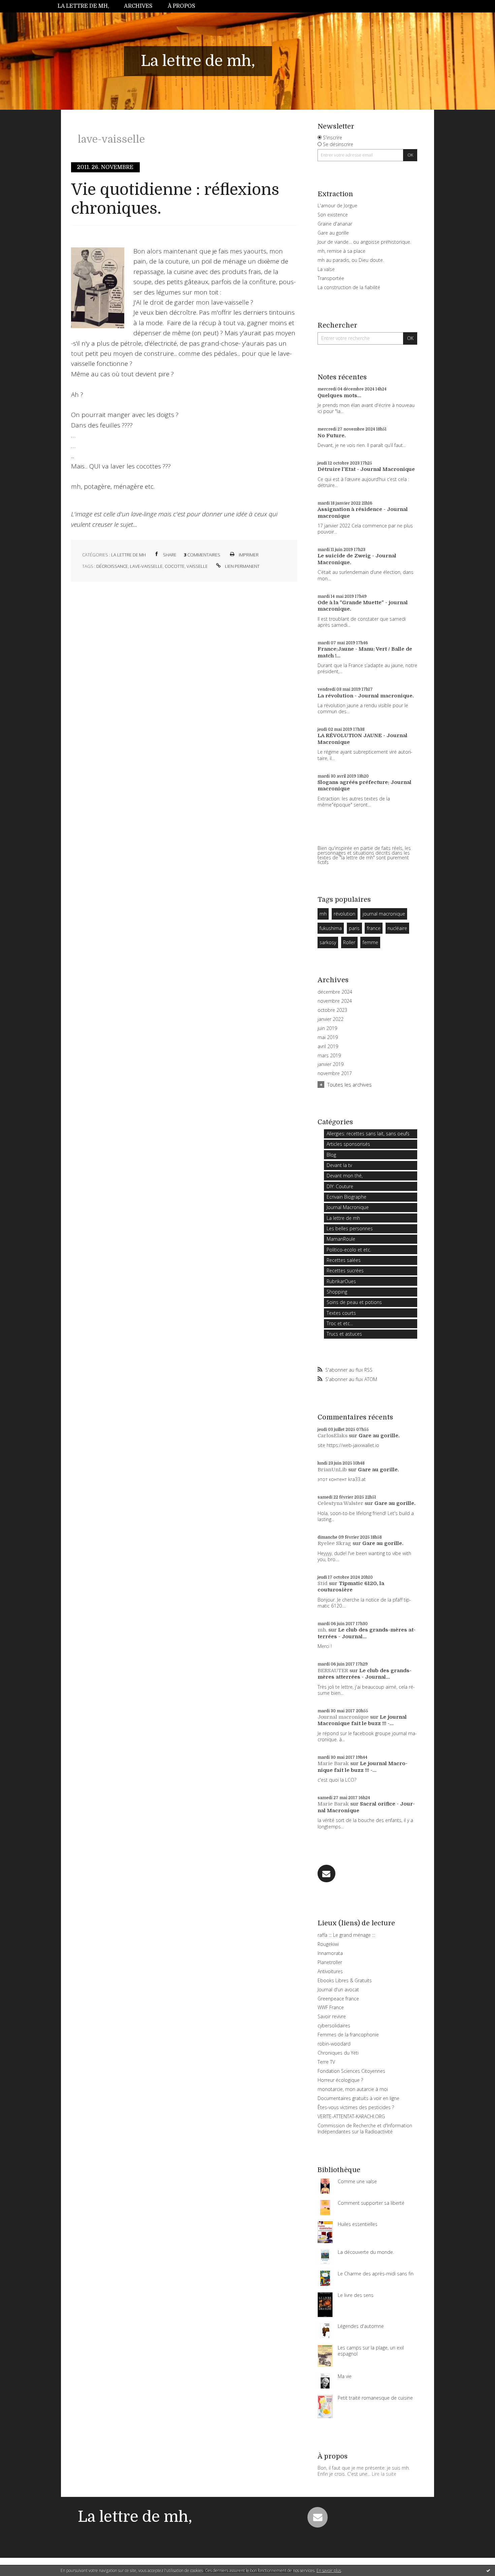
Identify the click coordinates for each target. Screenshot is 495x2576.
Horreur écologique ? (340, 2080)
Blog (331, 1155)
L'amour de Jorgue (337, 205)
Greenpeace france (338, 1999)
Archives (138, 6)
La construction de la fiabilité (349, 287)
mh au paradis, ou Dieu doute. (351, 260)
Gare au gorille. (379, 1436)
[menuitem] (87, 6)
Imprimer (248, 555)
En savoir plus (329, 2570)
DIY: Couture (340, 1186)
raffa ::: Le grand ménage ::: (346, 1935)
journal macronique (384, 914)
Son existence (333, 215)
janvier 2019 (331, 1064)
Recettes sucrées (345, 1270)
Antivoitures (330, 1971)
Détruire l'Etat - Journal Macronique (366, 469)
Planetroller (330, 1962)
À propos (181, 6)
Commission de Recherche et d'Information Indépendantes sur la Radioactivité (365, 2128)
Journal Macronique (348, 1207)
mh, (322, 1630)
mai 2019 (328, 1037)
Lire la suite (384, 2474)
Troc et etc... (340, 1323)
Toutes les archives (350, 1085)
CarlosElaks (333, 1436)
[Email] (326, 1874)
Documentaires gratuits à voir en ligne (358, 2098)
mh (323, 914)
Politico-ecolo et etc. (349, 1250)
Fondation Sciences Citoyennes (351, 2071)
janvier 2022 (331, 1019)
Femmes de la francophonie (348, 2035)
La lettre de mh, (83, 6)
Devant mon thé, (345, 1176)
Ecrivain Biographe (346, 1197)
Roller (349, 942)
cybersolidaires (334, 2025)
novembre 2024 (335, 1001)
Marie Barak (333, 1763)
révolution (344, 914)
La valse (326, 269)
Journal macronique (343, 1717)
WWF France (331, 2007)
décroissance (112, 566)
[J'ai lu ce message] (488, 2570)
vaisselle (197, 566)
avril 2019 (328, 1046)
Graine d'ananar (335, 224)
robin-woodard (334, 2044)
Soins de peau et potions (354, 1302)
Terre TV (326, 2062)
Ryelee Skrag (334, 1543)
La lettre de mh (128, 555)
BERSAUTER (333, 1671)
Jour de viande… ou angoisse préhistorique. (364, 242)
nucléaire (397, 928)
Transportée (331, 278)
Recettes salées (344, 1260)
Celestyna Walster (340, 1503)
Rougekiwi (328, 1944)
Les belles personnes (350, 1228)
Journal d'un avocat (338, 1989)
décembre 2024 (335, 992)
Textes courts (341, 1313)
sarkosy (328, 942)
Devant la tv (339, 1165)
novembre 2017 (335, 1073)
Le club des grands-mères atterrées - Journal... (367, 1633)
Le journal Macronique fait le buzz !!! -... (362, 1720)
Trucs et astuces (344, 1334)
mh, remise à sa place (341, 251)
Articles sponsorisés (348, 1144)
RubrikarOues (341, 1281)
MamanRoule (341, 1239)
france (374, 928)
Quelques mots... (339, 396)
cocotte (175, 566)
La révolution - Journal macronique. (366, 696)
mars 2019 (329, 1056)
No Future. (332, 436)
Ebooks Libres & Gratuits (345, 1980)
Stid (323, 1583)
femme (370, 942)
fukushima (331, 928)
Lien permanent (242, 566)
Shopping (337, 1292)
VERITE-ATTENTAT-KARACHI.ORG (351, 2116)
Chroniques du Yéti (338, 2053)
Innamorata (330, 1953)
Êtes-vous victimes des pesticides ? (356, 2107)
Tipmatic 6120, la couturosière (351, 1587)
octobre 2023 (332, 1010)
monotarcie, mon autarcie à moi (353, 2089)
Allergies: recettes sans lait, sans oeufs (368, 1134)
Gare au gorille (333, 233)
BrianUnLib (332, 1470)
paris (354, 928)
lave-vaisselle (146, 566)
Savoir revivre (332, 2016)
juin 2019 (327, 1028)
